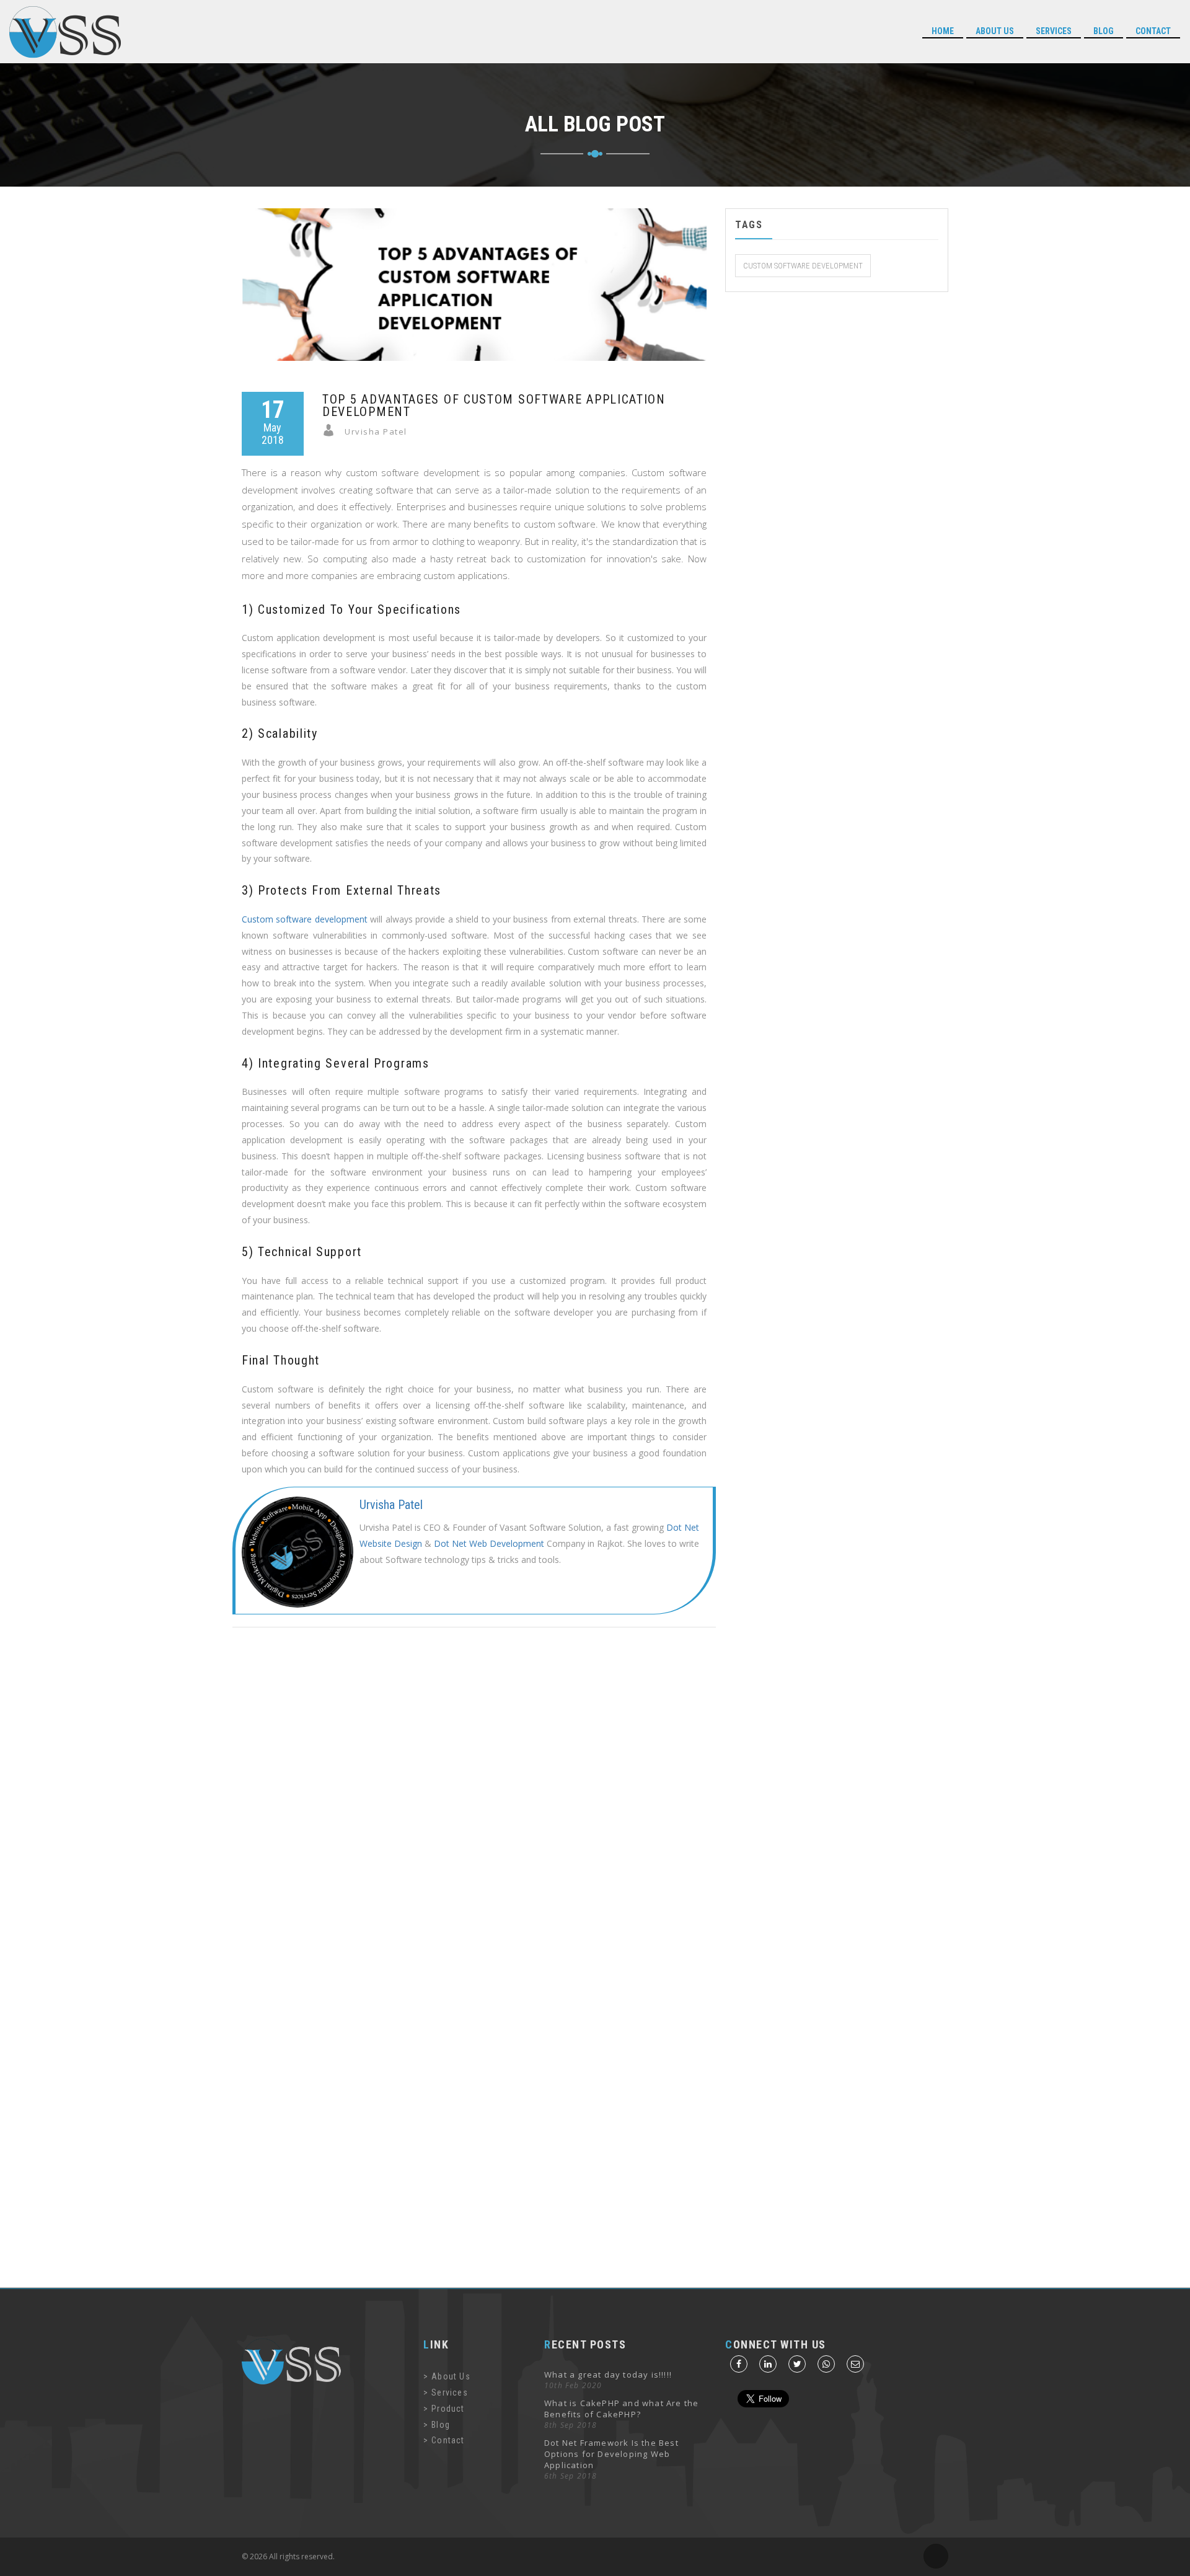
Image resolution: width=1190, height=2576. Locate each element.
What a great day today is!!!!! (608, 2375)
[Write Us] (855, 2364)
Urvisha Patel (391, 1505)
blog (1104, 31)
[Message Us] (826, 2364)
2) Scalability (280, 733)
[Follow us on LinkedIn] (768, 2364)
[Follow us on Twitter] (797, 2364)
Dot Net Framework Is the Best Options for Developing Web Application (611, 2454)
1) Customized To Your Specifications (351, 609)
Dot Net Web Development (489, 1543)
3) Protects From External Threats (342, 890)
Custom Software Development (803, 265)
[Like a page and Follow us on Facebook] (739, 2364)
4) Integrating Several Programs (336, 1063)
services (1054, 31)
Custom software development (305, 919)
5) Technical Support (302, 1252)
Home (943, 31)
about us (995, 31)
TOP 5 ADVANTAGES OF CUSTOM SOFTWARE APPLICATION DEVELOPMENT (494, 405)
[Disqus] (595, 1804)
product (448, 2409)
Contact (1153, 31)
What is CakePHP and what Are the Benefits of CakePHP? (621, 2409)
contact (448, 2440)
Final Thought (281, 1360)
